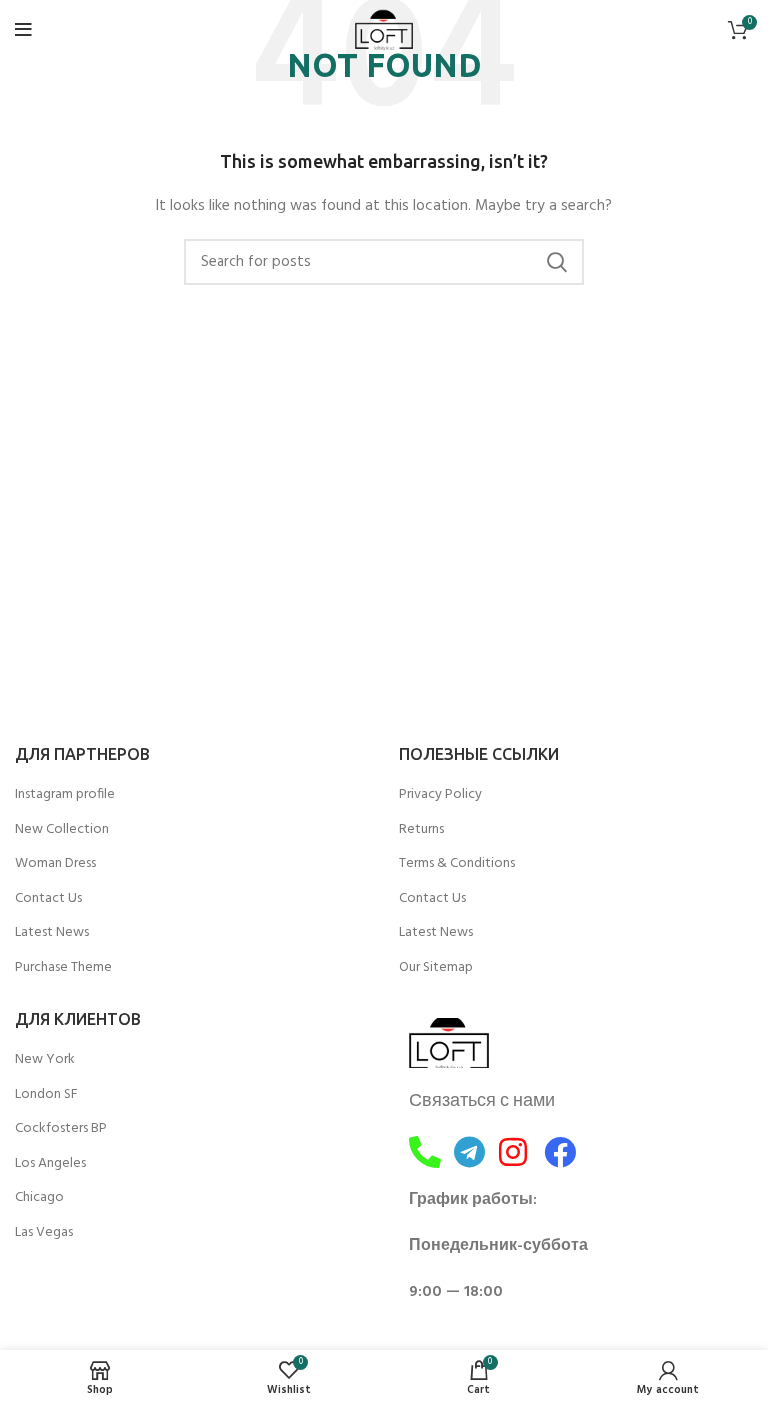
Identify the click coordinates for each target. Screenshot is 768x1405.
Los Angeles (50, 1164)
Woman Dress (55, 864)
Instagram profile (65, 795)
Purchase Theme (63, 968)
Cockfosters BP (61, 1129)
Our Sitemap (436, 968)
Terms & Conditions (457, 864)
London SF (46, 1095)
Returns (421, 830)
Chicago (39, 1198)
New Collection (62, 830)
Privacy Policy (440, 795)
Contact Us (48, 899)
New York (45, 1060)
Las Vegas (44, 1233)
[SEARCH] (557, 262)
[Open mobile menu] (23, 30)
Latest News (52, 933)
